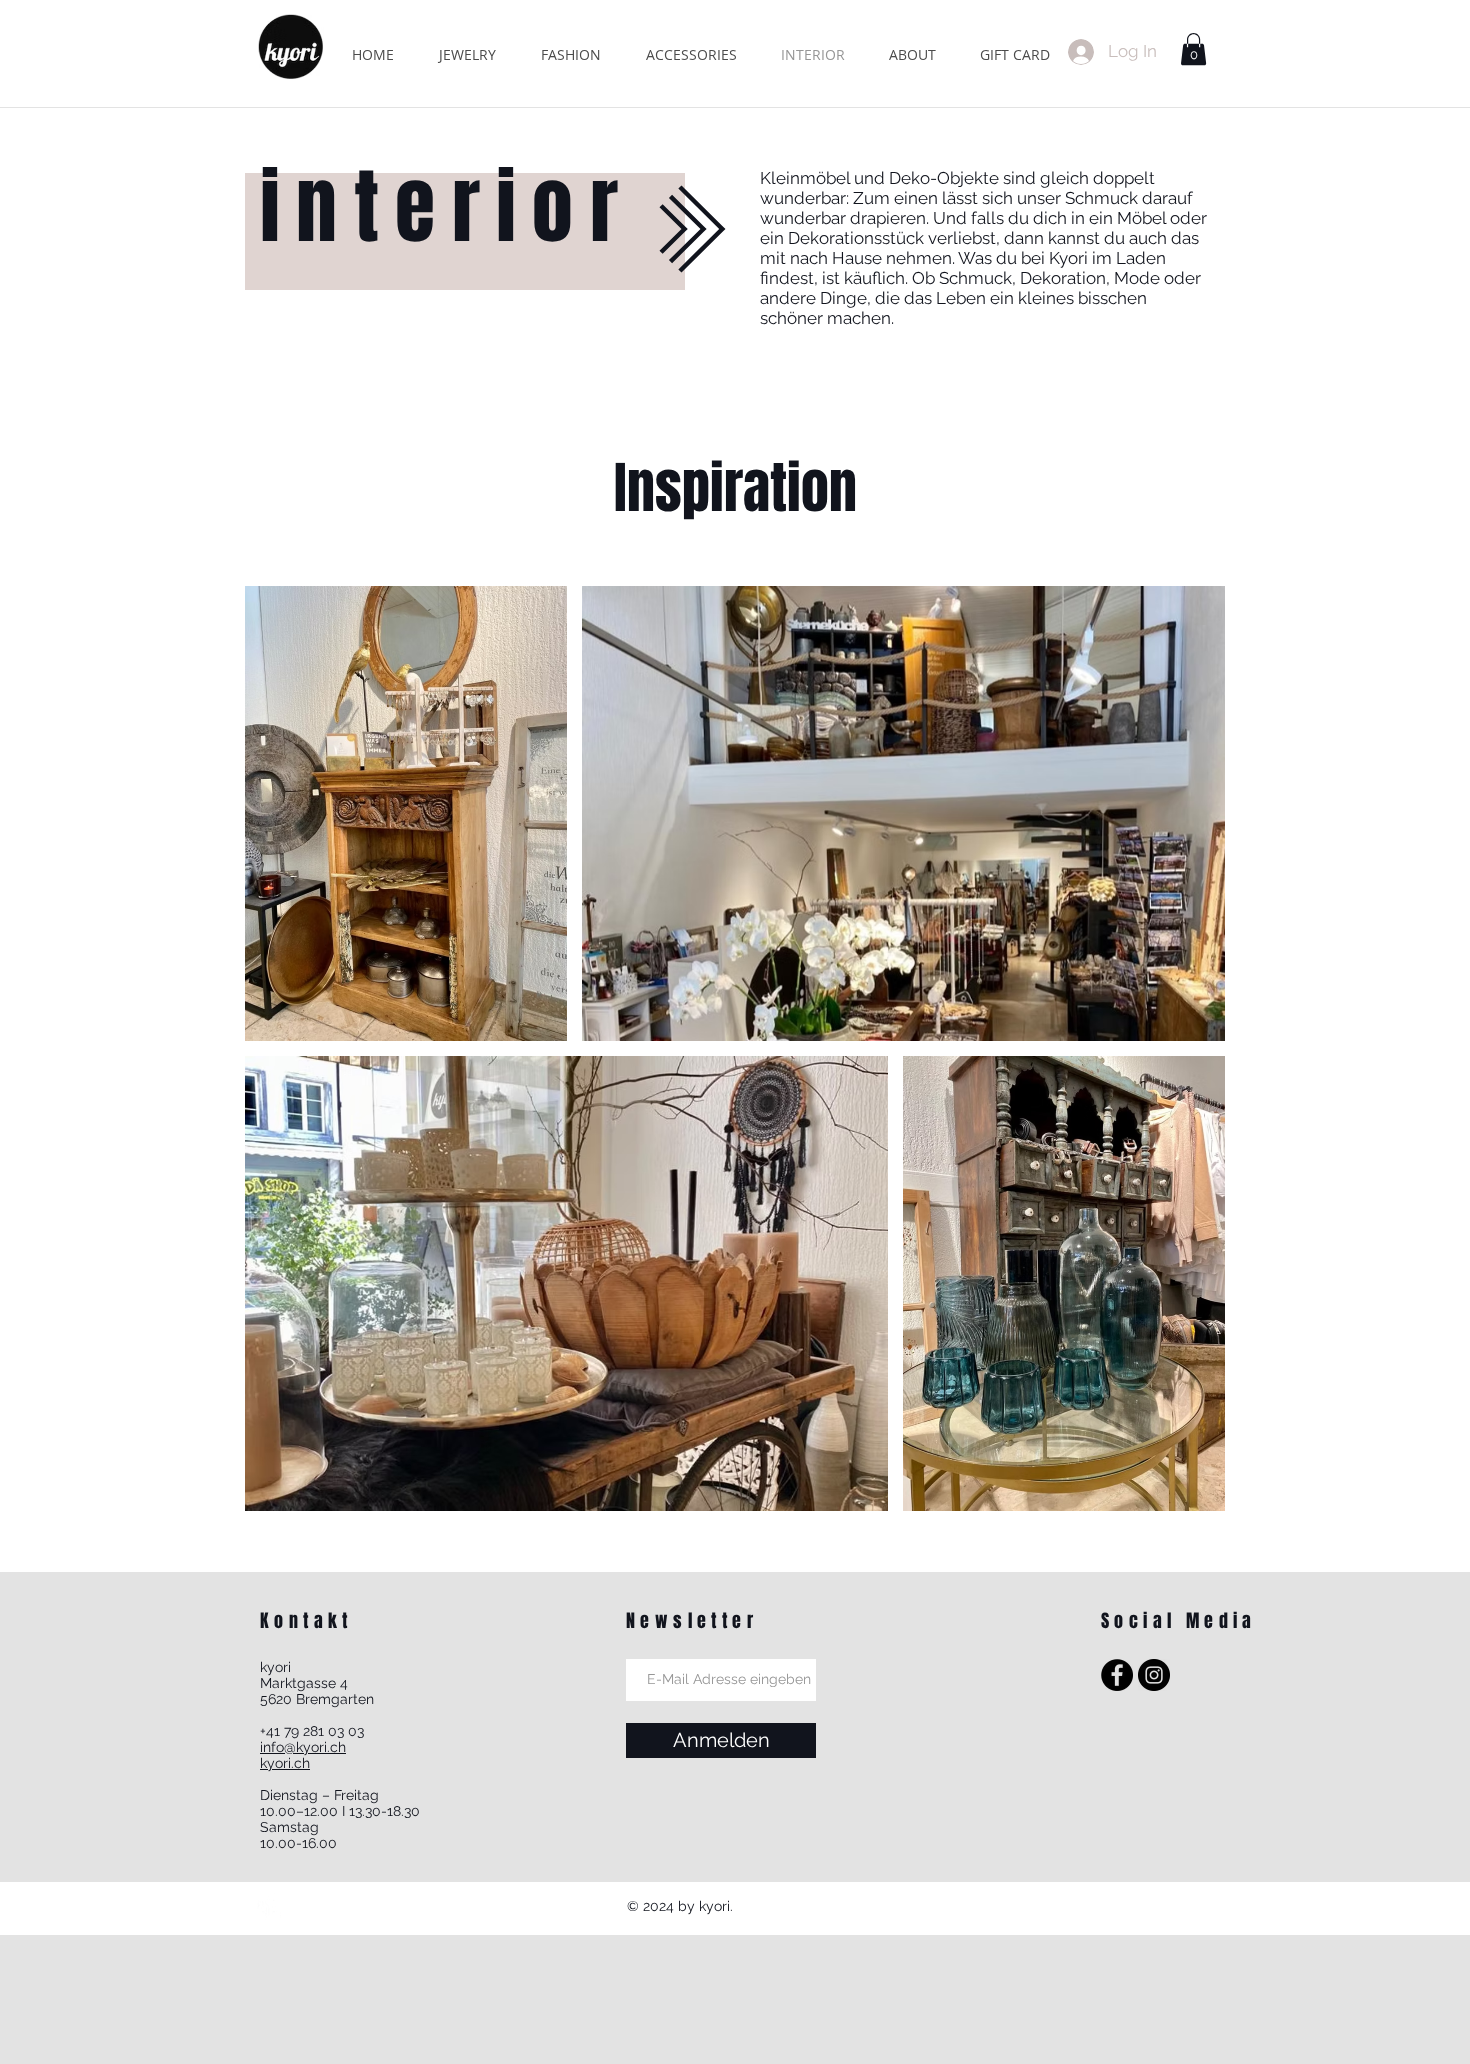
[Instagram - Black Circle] (1154, 1675)
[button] (1193, 49)
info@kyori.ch (303, 1747)
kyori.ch (285, 1763)
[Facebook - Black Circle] (1117, 1675)
